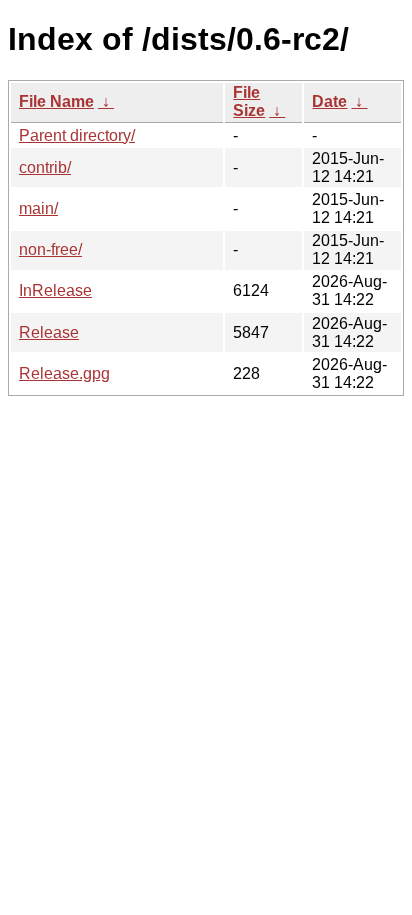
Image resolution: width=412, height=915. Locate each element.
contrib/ (45, 167)
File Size (249, 101)
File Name (56, 101)
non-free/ (50, 249)
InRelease (55, 290)
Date (329, 101)
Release (49, 332)
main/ (38, 208)
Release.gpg (64, 373)
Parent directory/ (77, 135)
